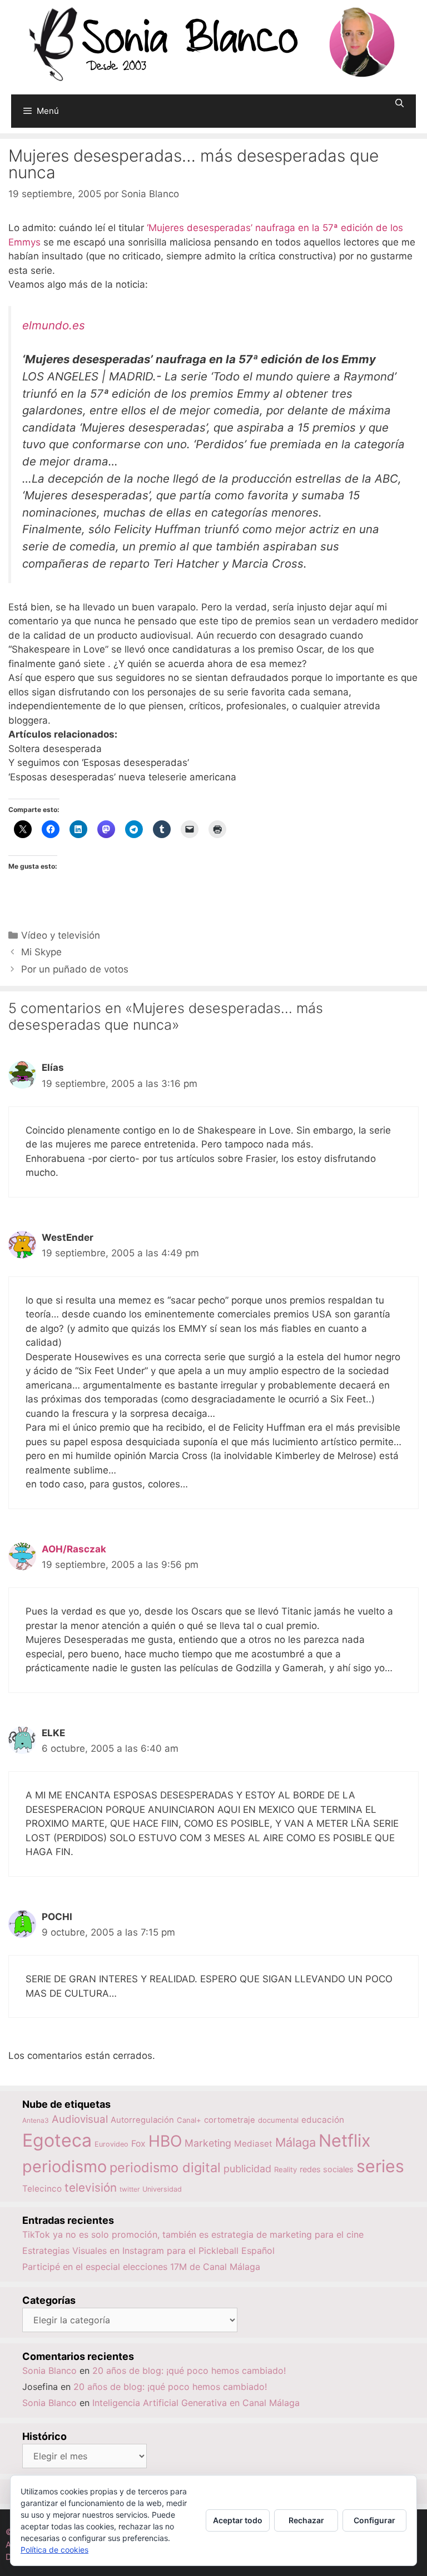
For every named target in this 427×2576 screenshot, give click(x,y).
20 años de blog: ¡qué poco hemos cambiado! (189, 2370)
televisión (91, 2187)
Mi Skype (41, 952)
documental (278, 2120)
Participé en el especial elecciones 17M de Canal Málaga (141, 2267)
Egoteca (57, 2140)
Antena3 (36, 2120)
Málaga (296, 2142)
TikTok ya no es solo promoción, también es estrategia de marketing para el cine (193, 2234)
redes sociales (327, 2169)
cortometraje (230, 2120)
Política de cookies (54, 2550)
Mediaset (253, 2144)
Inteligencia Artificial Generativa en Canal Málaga (196, 2403)
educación (323, 2120)
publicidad (247, 2169)
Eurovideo (111, 2144)
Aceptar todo (238, 2520)
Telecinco (42, 2189)
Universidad (162, 2189)
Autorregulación (142, 2120)
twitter (130, 2189)
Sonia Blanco (49, 2370)
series (380, 2166)
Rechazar (306, 2520)
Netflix (345, 2140)
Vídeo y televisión (61, 935)
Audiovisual (80, 2119)
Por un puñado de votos (75, 969)
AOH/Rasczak (74, 1549)
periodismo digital (165, 2167)
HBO (165, 2141)
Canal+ (189, 2120)
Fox (138, 2144)
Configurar (374, 2520)
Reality (286, 2169)
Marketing (208, 2143)
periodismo (64, 2166)
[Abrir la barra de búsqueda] (399, 103)
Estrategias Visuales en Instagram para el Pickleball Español (148, 2251)
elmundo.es (54, 325)
